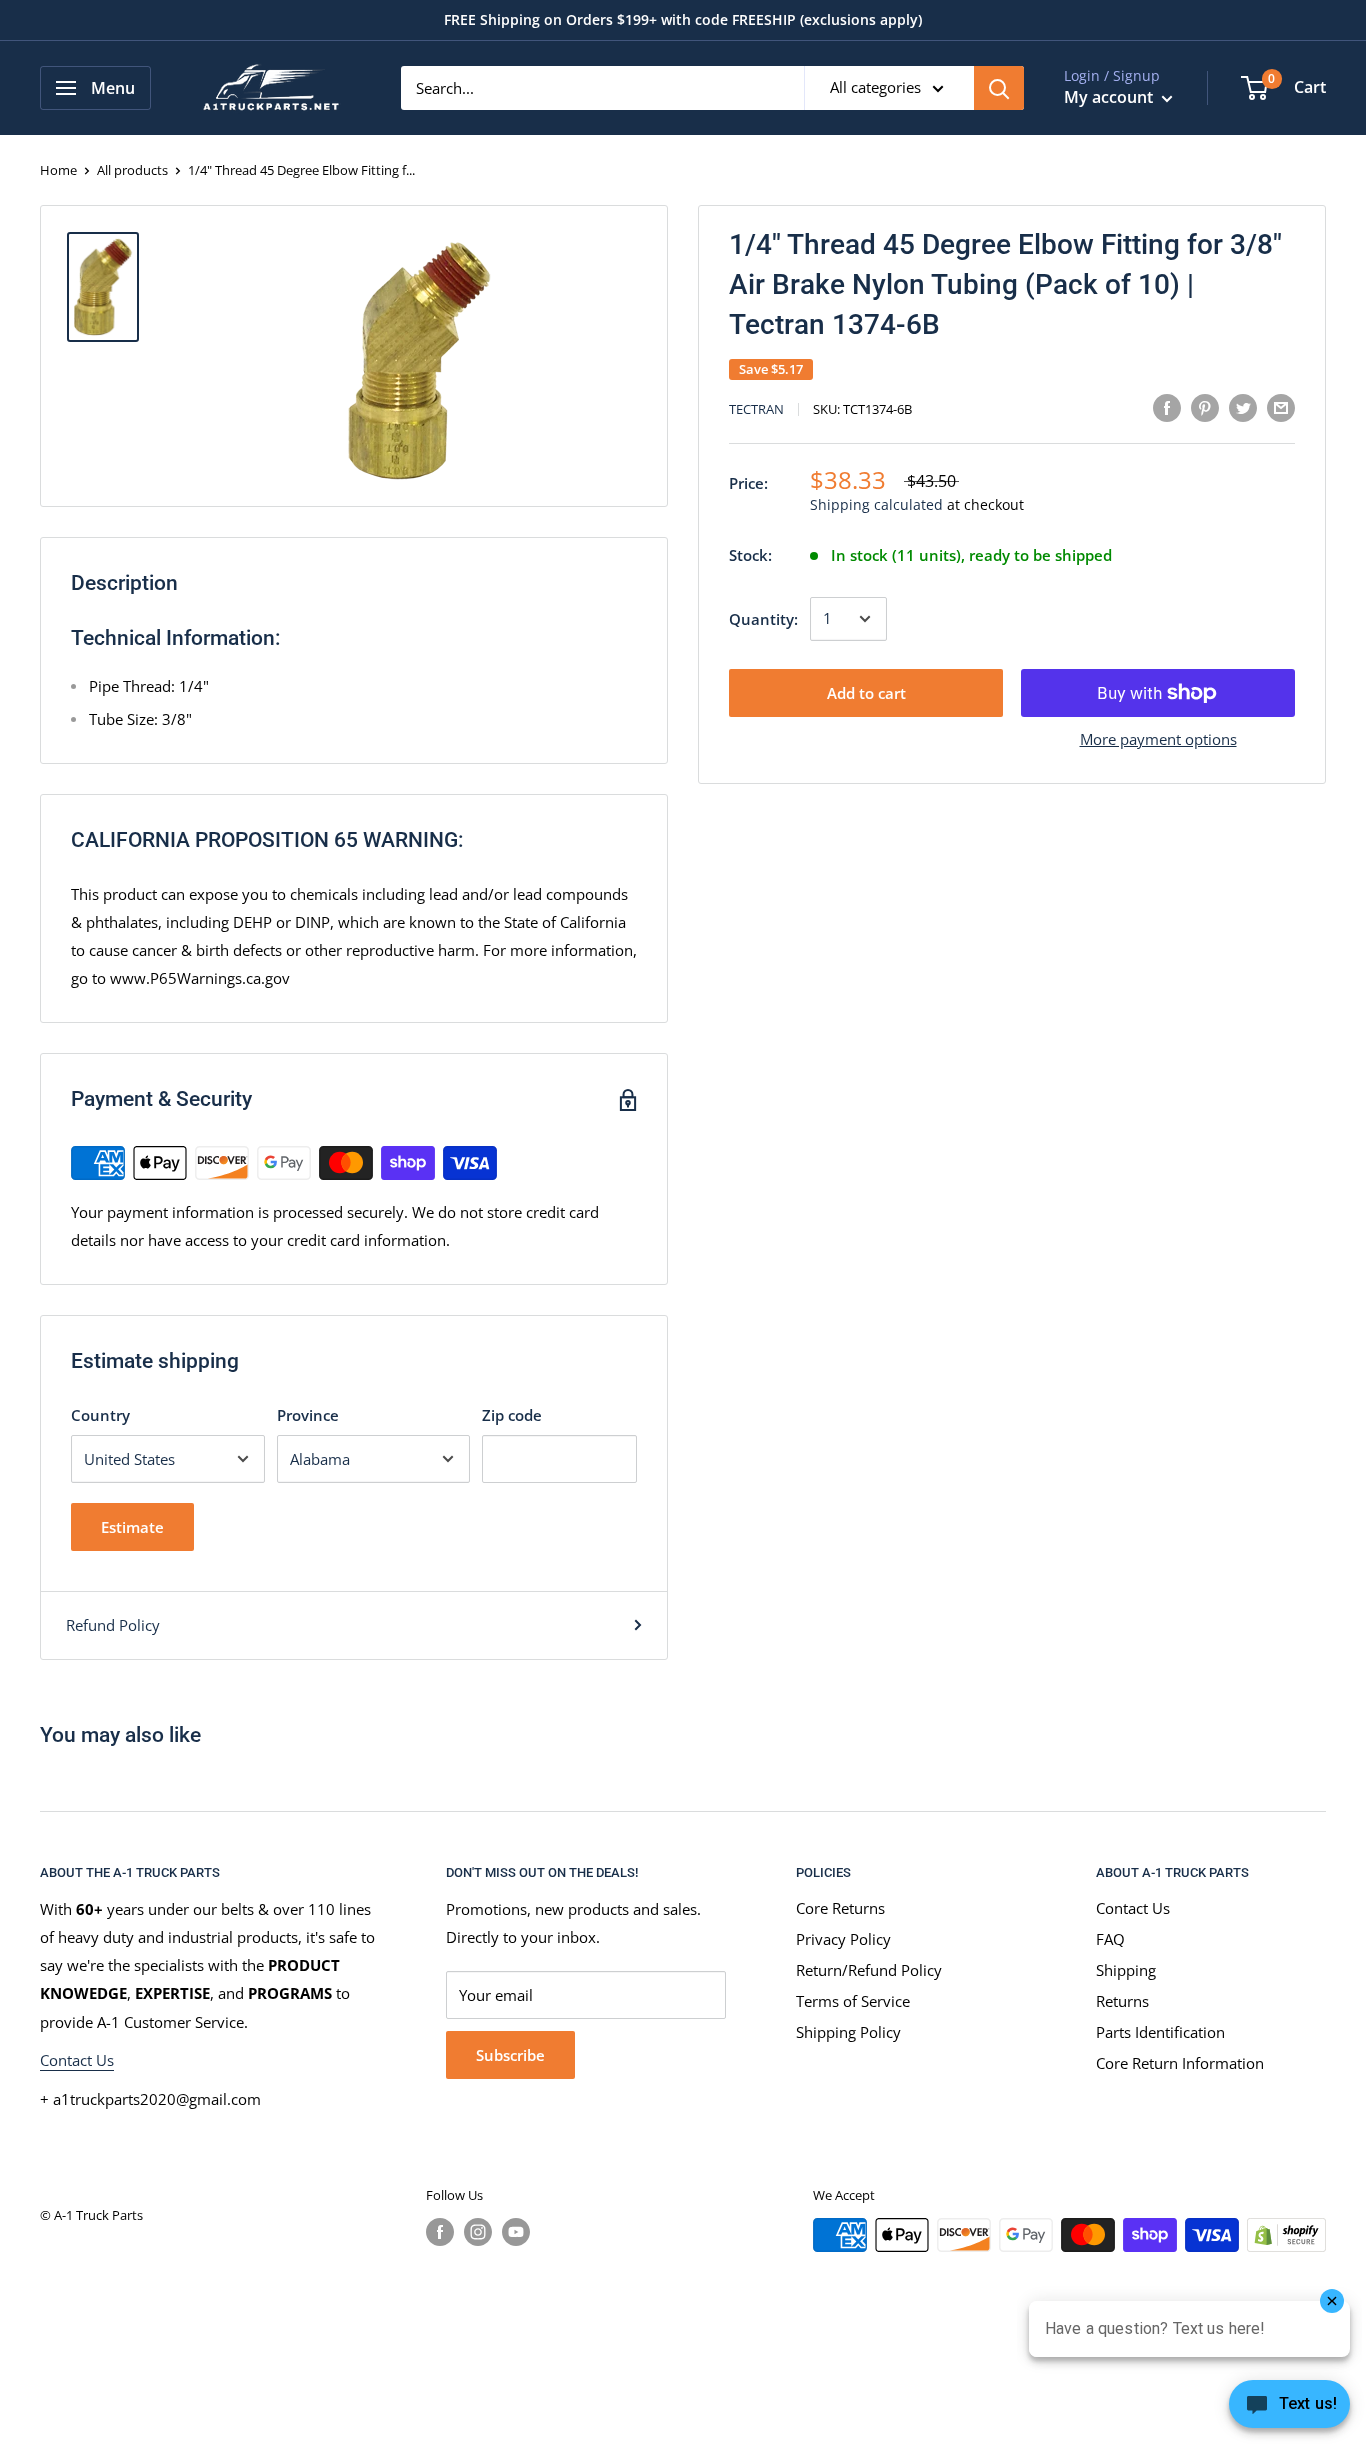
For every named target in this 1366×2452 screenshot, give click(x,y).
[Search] (999, 88)
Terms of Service (853, 2001)
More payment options (1158, 739)
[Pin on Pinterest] (1205, 407)
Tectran (756, 410)
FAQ (1110, 1939)
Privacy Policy (843, 1939)
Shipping (1126, 1970)
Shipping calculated (876, 505)
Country (100, 1415)
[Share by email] (1281, 407)
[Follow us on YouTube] (516, 2232)
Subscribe (510, 2055)
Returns (1122, 2001)
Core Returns (840, 1908)
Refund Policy (113, 1625)
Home (58, 170)
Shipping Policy (848, 2032)
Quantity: (763, 619)
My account (1110, 97)
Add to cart (866, 693)
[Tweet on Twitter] (1243, 407)
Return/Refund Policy (869, 1970)
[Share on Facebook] (1167, 407)
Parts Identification (1160, 2032)
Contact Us (77, 2060)
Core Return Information (1180, 2063)
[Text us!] (1289, 2410)
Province (308, 1415)
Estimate (132, 1527)
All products (132, 170)
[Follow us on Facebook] (440, 2232)
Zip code (512, 1415)
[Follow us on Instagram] (478, 2232)
